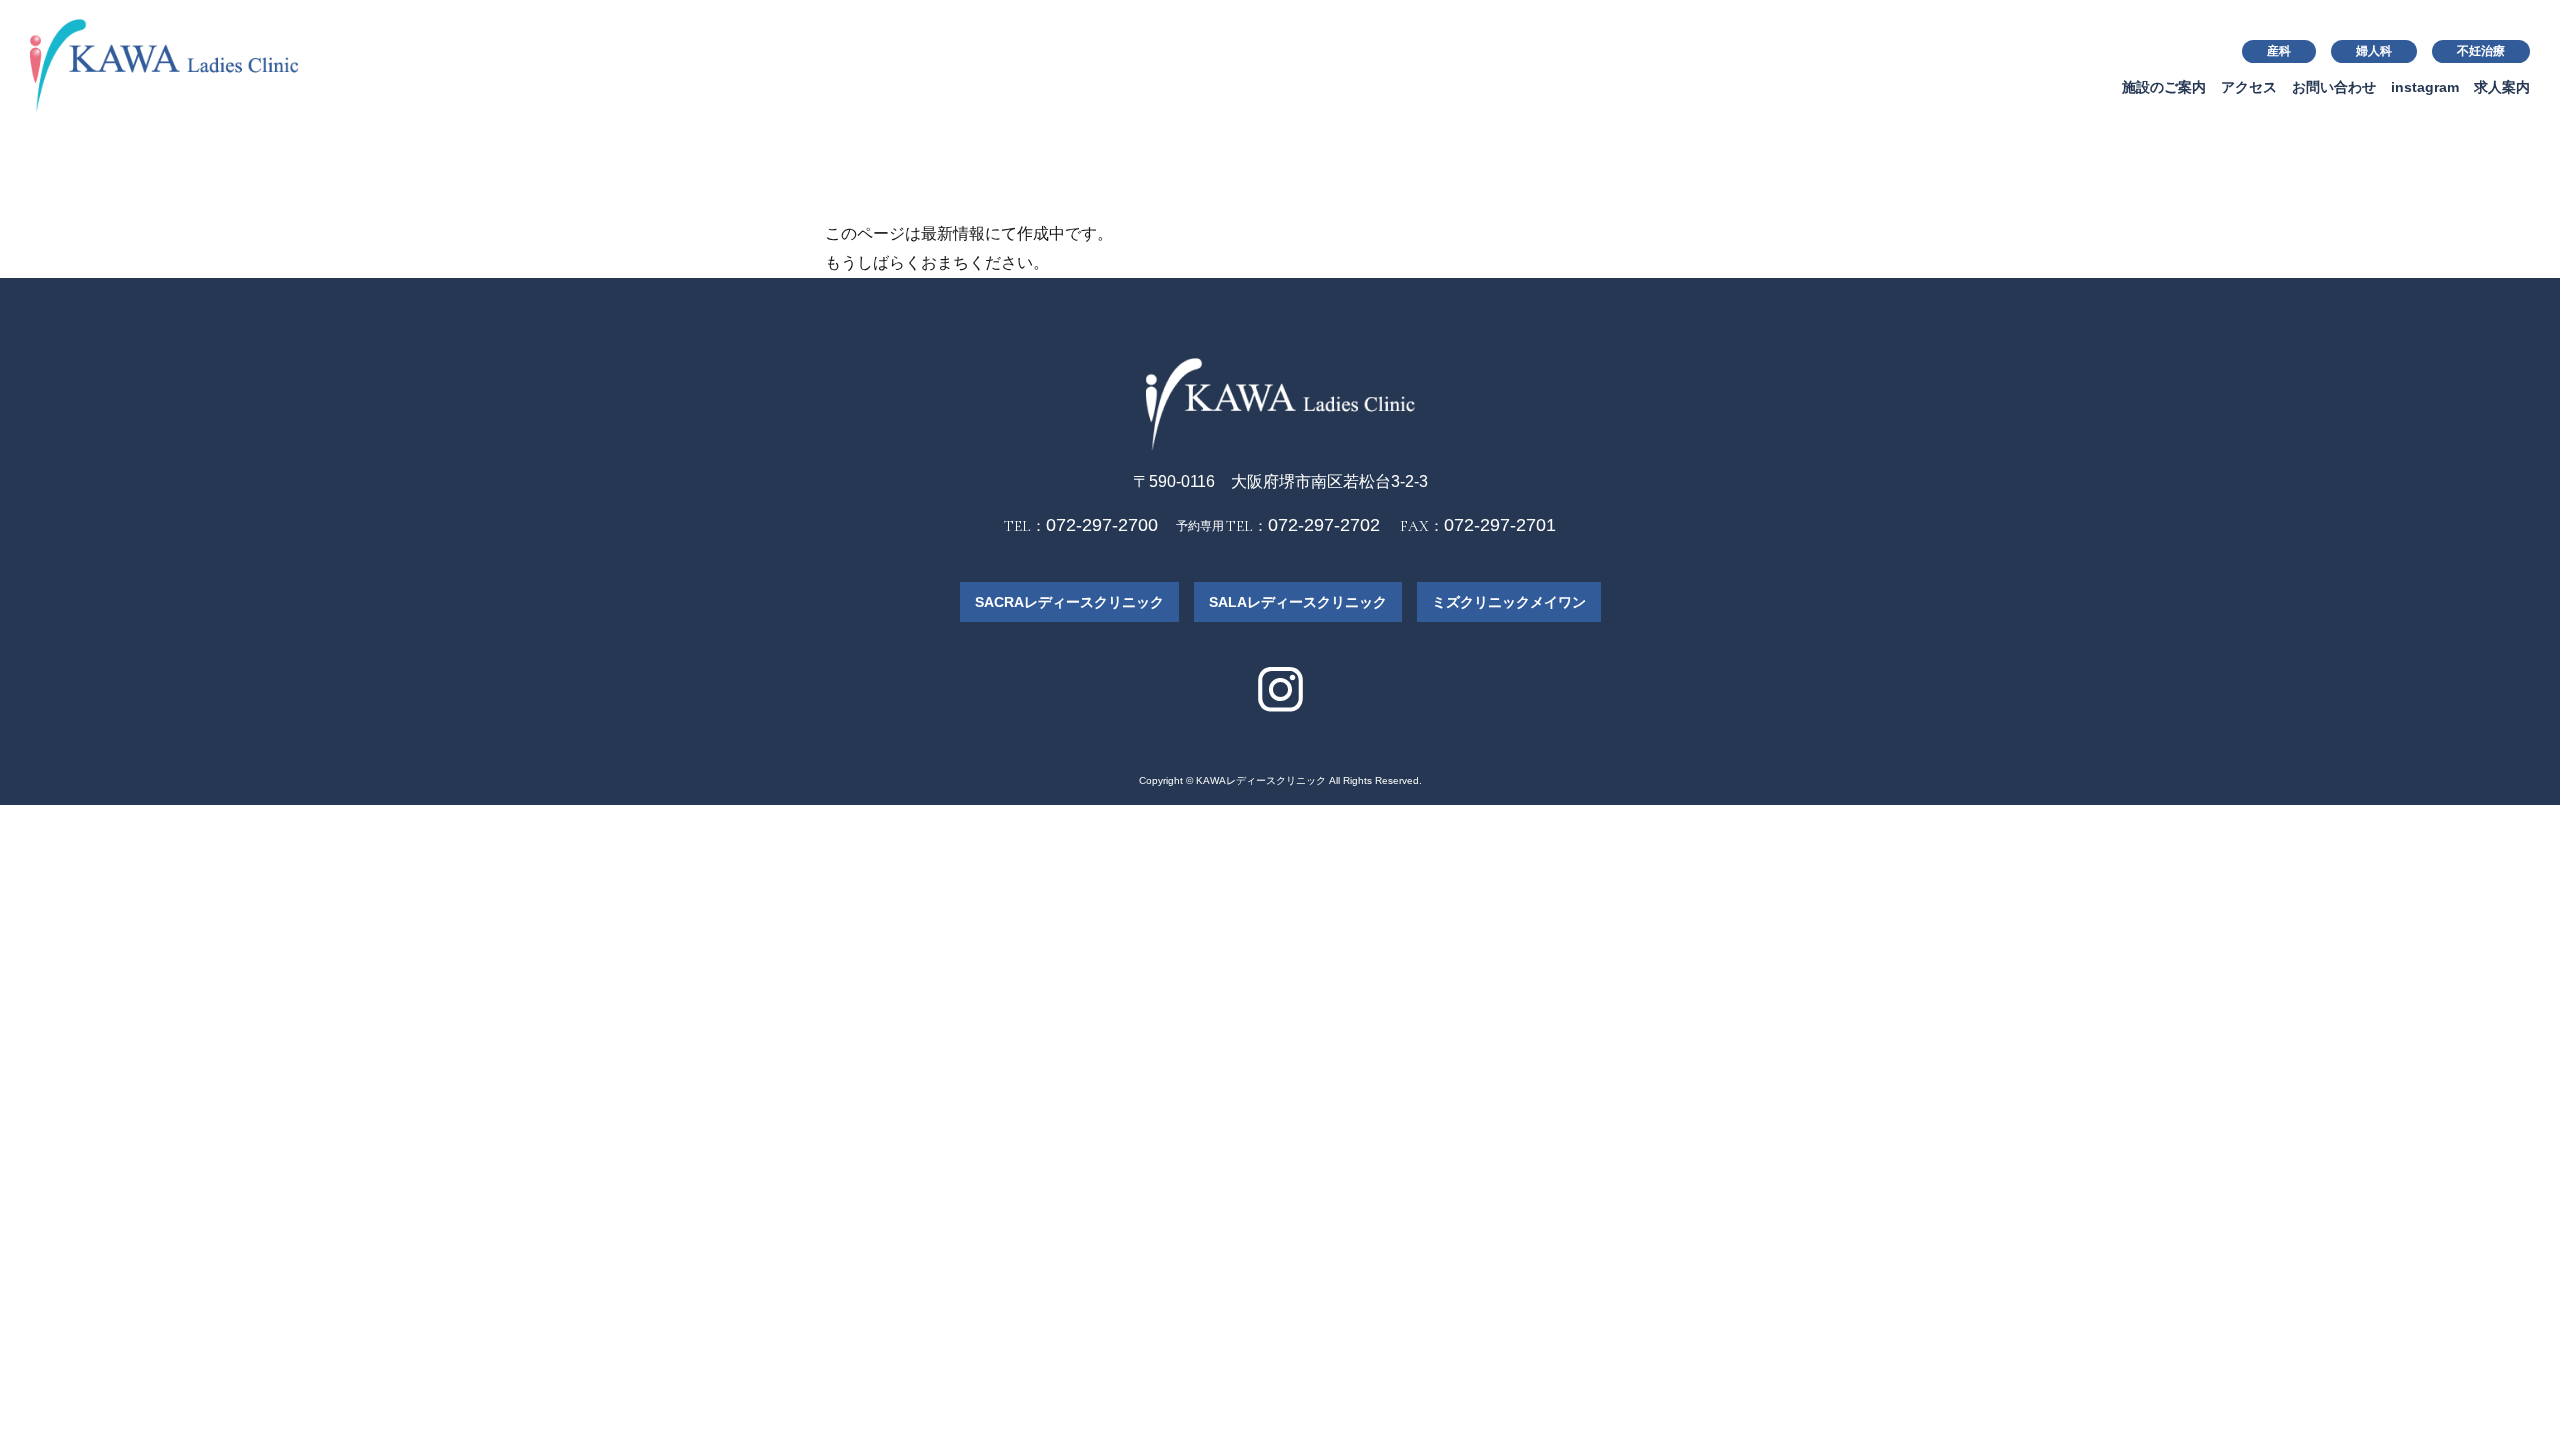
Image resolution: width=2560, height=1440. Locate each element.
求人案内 (2502, 87)
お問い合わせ (2334, 87)
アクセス (2249, 87)
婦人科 (2374, 51)
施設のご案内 (2164, 87)
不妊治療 (2481, 51)
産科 (2279, 51)
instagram (2425, 87)
